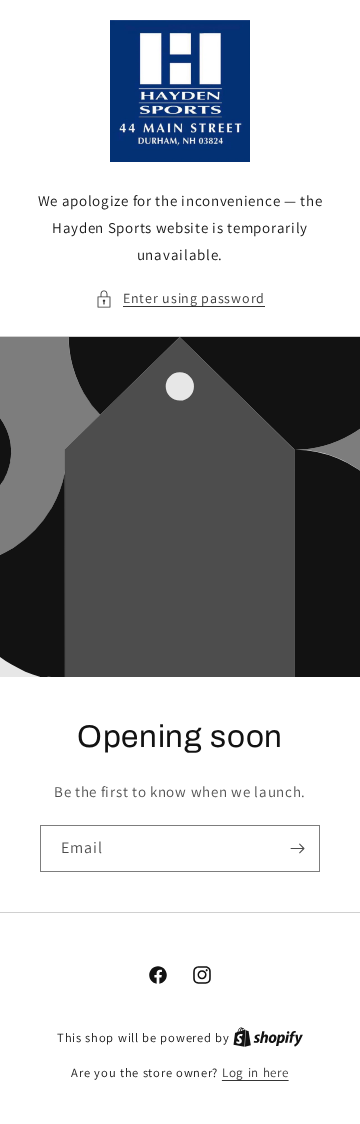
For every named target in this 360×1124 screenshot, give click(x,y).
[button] (180, 298)
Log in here (255, 1072)
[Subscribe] (297, 848)
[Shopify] (268, 1037)
